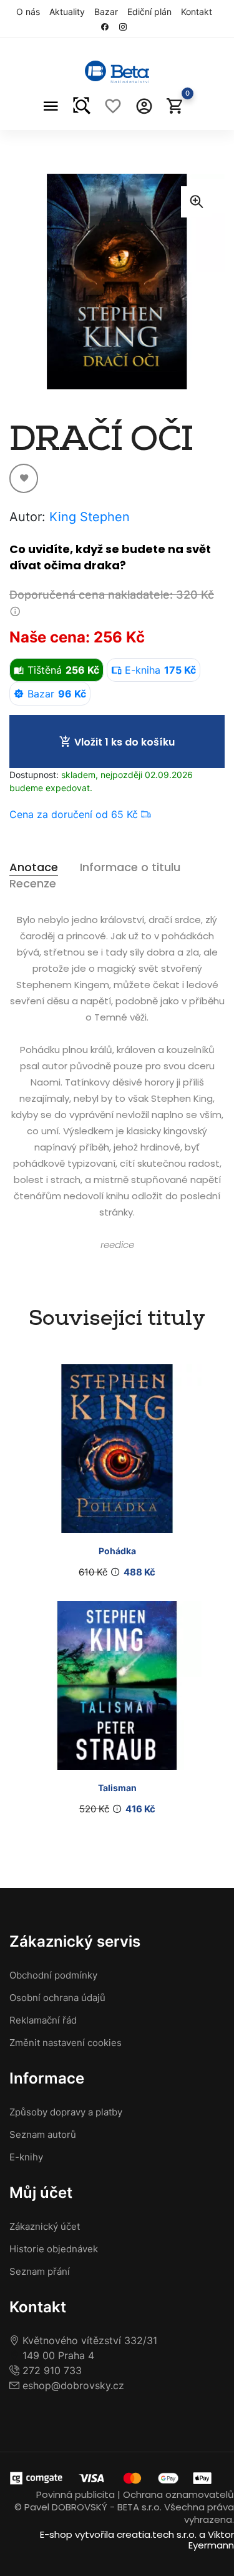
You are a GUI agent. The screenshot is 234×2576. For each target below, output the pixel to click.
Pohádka (117, 1551)
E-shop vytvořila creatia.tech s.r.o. (118, 2534)
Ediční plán (149, 12)
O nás (28, 12)
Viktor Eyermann (211, 2540)
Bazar (106, 12)
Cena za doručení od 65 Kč (75, 814)
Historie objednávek (54, 2249)
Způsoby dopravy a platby (66, 2112)
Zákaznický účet (45, 2226)
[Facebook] (108, 27)
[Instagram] (126, 27)
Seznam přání (40, 2271)
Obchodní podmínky (53, 1975)
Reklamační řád (43, 2020)
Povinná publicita (76, 2494)
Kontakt (197, 12)
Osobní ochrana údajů (57, 1998)
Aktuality (67, 12)
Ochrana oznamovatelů (178, 2494)
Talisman (117, 1788)
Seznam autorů (43, 2134)
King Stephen (90, 517)
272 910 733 (51, 2370)
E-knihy (26, 2157)
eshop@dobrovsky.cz (72, 2385)
